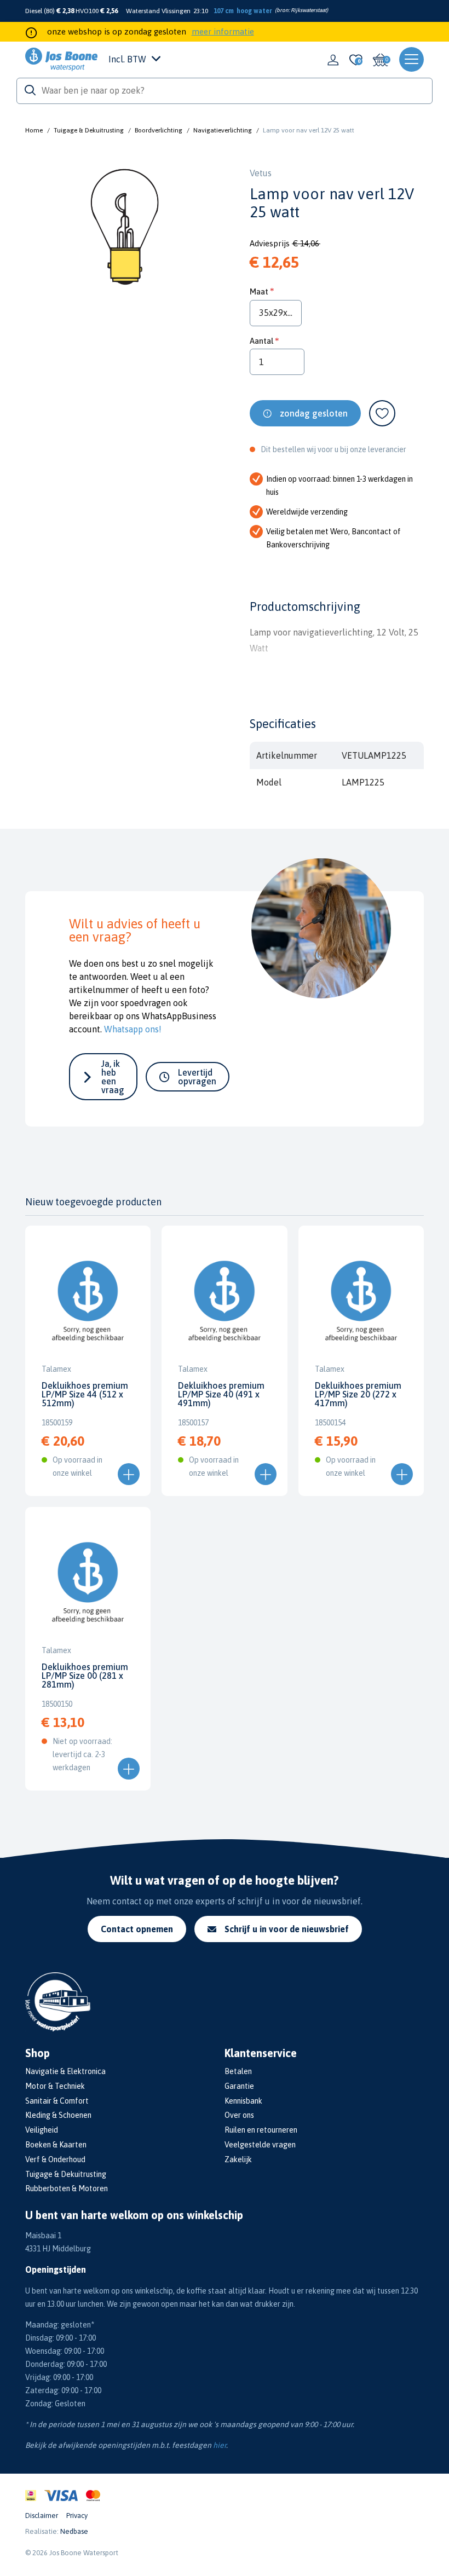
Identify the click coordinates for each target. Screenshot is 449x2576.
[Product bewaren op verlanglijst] (382, 413)
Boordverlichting (159, 130)
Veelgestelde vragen (260, 2145)
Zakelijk (238, 2159)
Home (34, 130)
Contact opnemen (137, 1929)
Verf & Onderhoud (55, 2159)
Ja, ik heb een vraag (113, 1077)
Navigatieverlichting (223, 130)
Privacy (77, 2516)
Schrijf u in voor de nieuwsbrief (287, 1929)
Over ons (239, 2115)
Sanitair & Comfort (57, 2101)
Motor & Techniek (55, 2086)
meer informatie (223, 31)
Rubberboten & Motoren (67, 2188)
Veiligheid (42, 2130)
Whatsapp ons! (133, 1029)
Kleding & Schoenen (58, 2115)
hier (220, 2445)
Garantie (239, 2086)
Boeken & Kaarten (56, 2145)
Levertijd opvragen (197, 1077)
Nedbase (74, 2531)
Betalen (238, 2071)
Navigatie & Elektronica (65, 2071)
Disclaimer (42, 2516)
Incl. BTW (127, 59)
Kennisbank (243, 2101)
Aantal (261, 341)
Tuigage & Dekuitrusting (89, 130)
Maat (259, 291)
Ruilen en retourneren (261, 2130)
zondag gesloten (314, 413)
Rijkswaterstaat (309, 10)
